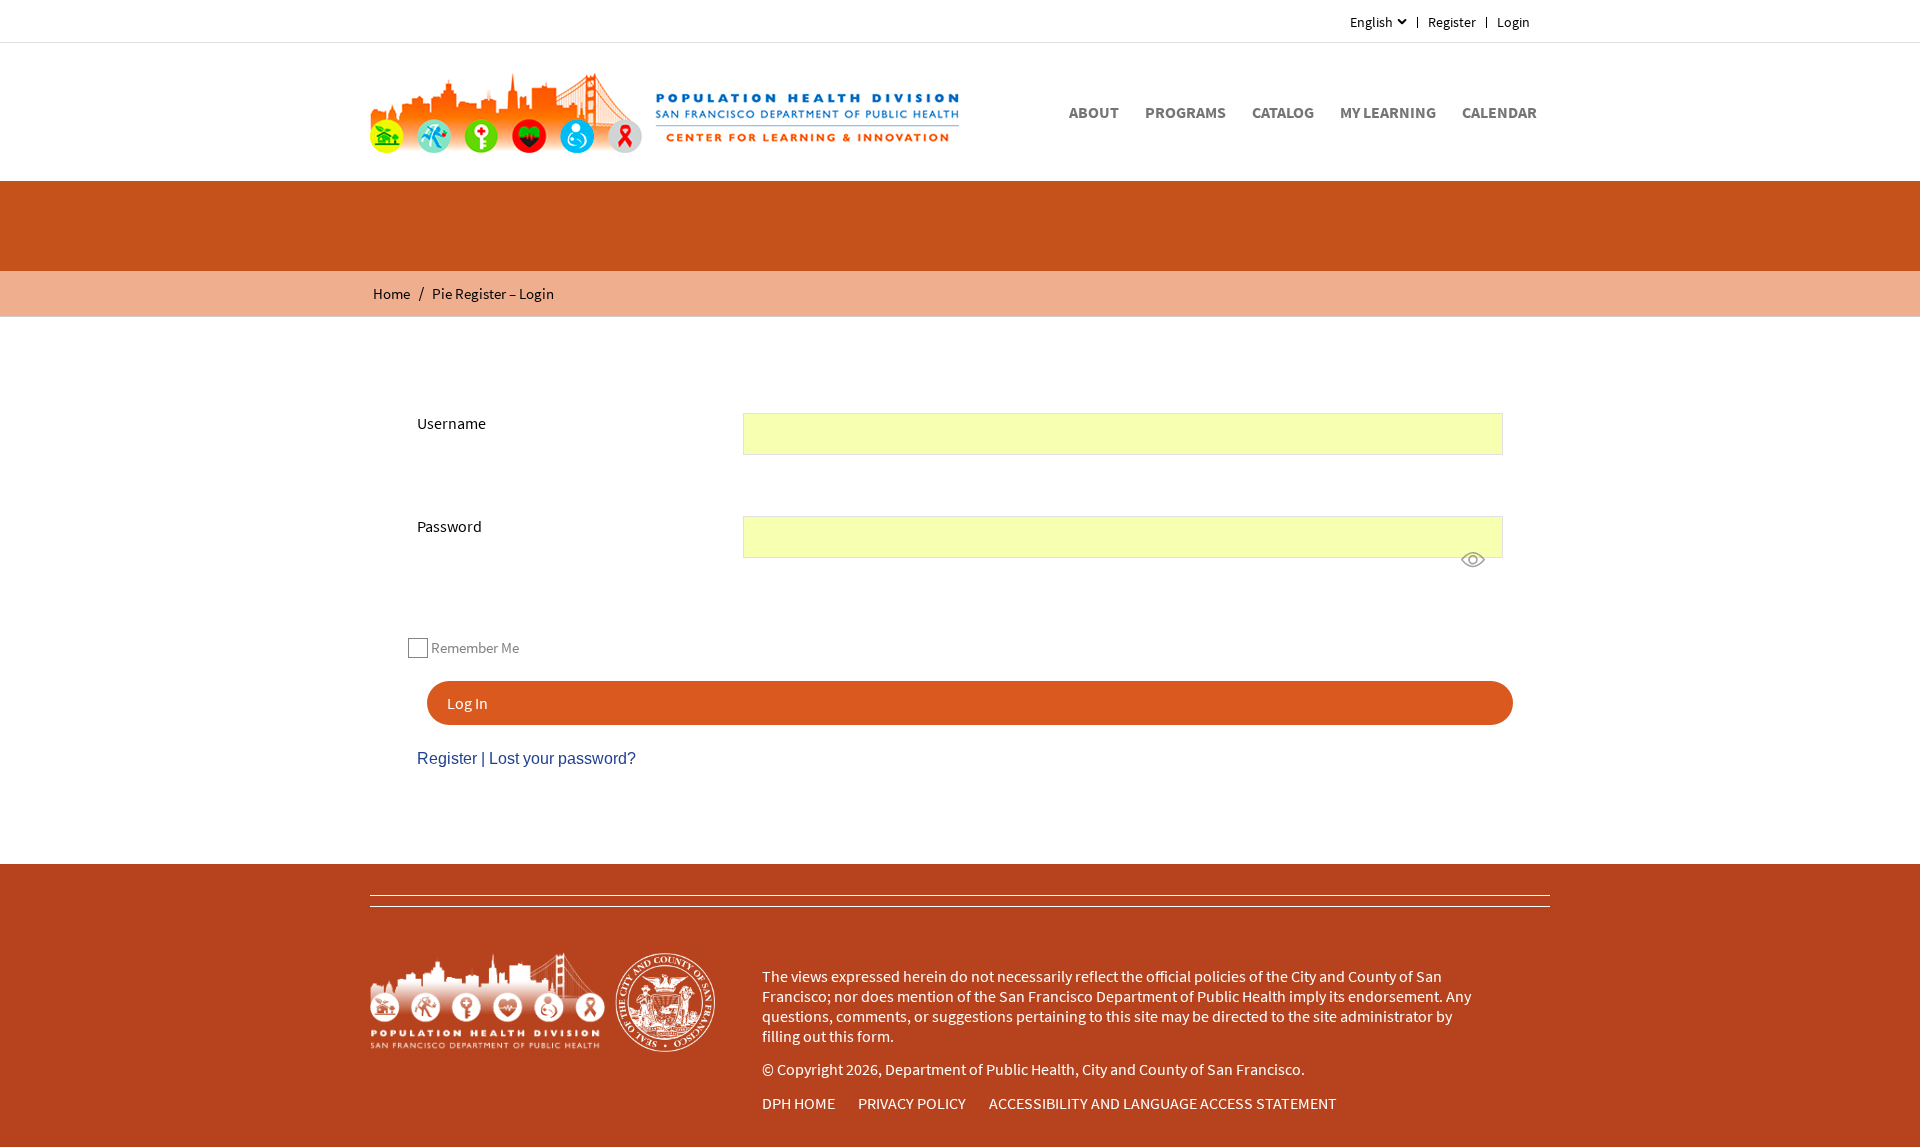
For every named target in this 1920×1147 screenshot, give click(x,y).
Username (451, 423)
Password (449, 526)
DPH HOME (798, 1103)
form (873, 1036)
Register (1452, 22)
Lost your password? (562, 758)
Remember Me (475, 647)
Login (1513, 22)
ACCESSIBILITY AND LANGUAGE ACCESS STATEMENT (1163, 1103)
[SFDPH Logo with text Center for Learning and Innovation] (664, 112)
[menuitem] (1378, 22)
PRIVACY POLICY (912, 1103)
